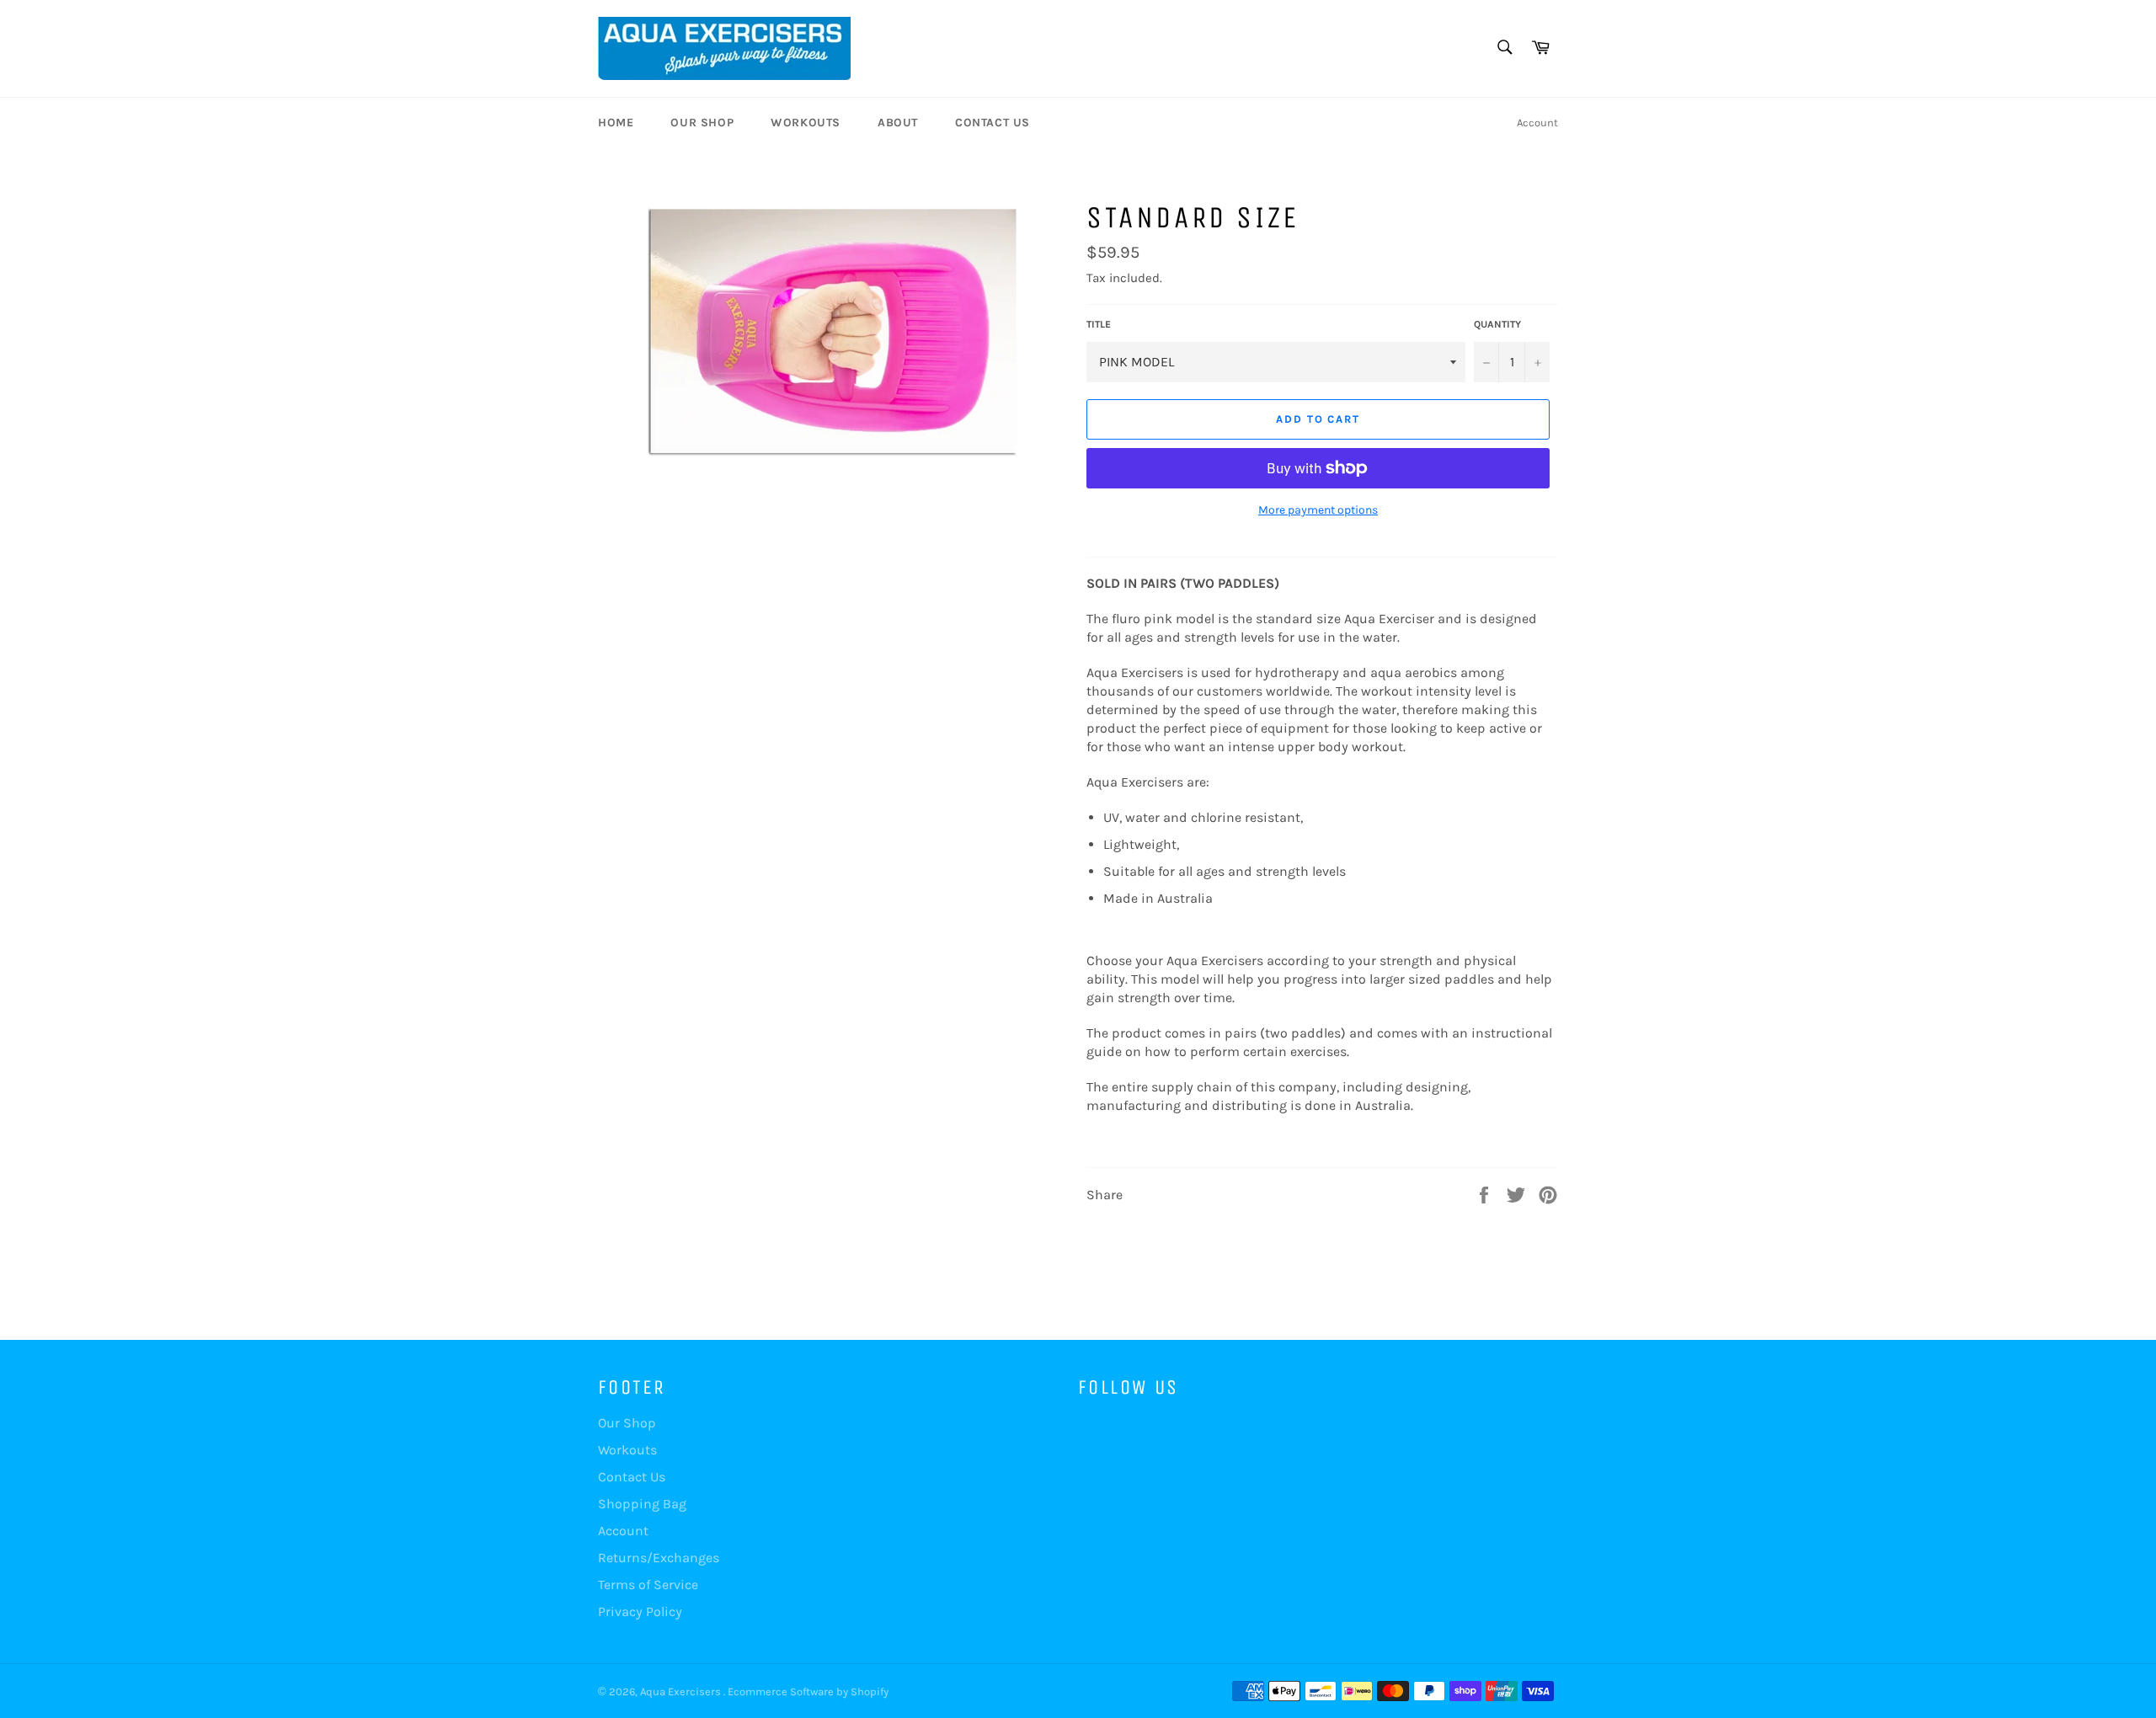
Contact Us (993, 123)
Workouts (806, 123)
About (898, 123)
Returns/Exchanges (659, 1558)
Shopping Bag (642, 1504)
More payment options (1318, 510)
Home (616, 123)
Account (1537, 123)
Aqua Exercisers (682, 1691)
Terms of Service (648, 1585)
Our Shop (702, 123)
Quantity (1497, 324)
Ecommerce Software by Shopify (808, 1691)
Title (1099, 324)
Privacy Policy (640, 1611)
